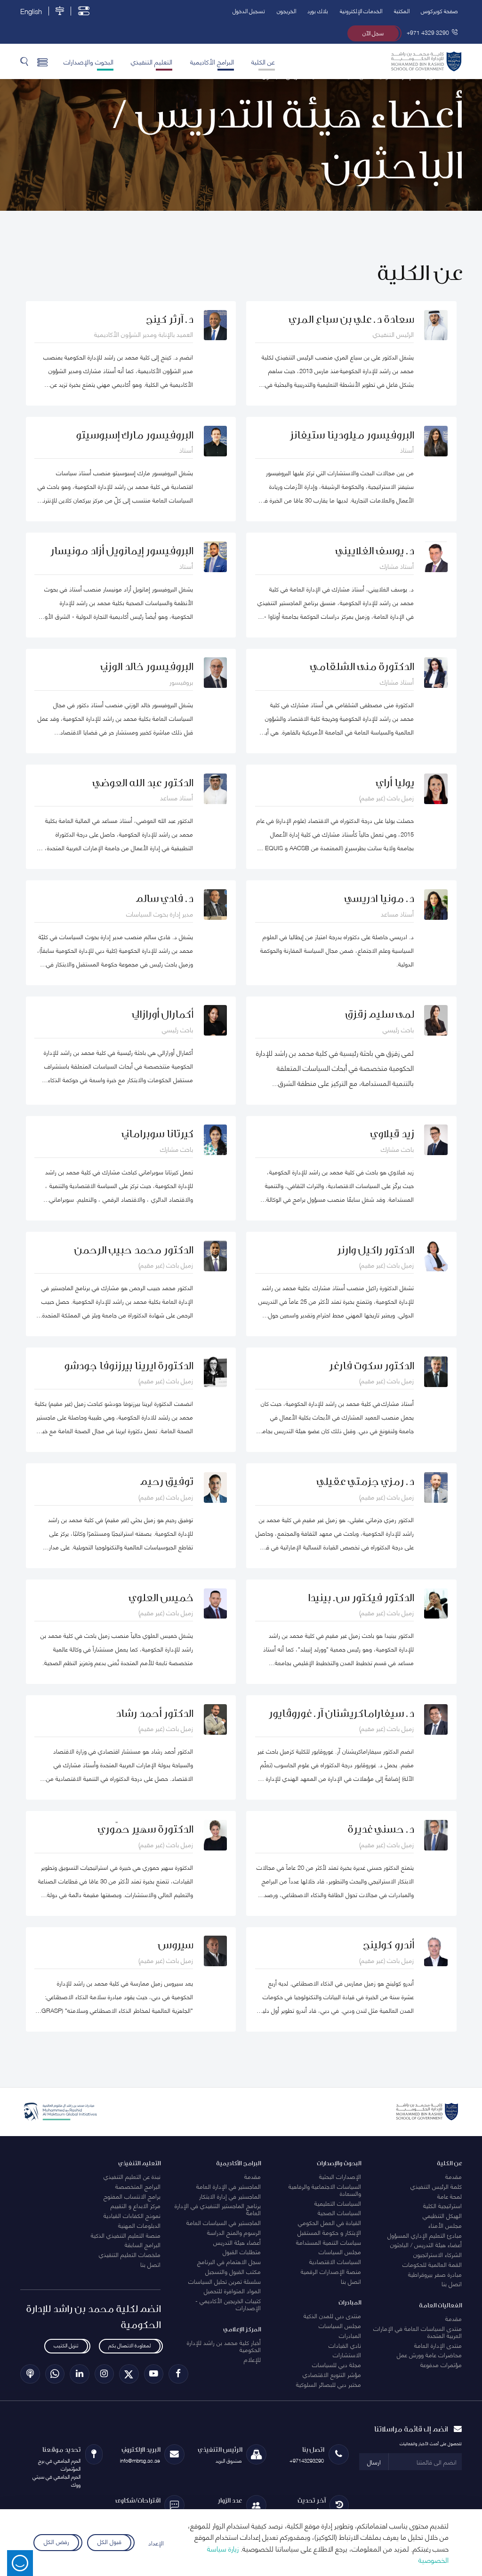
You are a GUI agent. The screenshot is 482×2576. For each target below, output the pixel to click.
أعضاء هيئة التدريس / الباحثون (426, 2244)
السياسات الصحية (339, 2212)
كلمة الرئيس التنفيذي (436, 2186)
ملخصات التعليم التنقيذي (130, 2254)
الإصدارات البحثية (340, 2176)
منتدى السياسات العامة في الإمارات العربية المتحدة (418, 2332)
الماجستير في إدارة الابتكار (230, 2196)
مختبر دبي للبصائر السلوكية (329, 2384)
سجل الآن (373, 33)
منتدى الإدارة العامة (438, 2345)
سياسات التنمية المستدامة (329, 2242)
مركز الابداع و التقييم (136, 2205)
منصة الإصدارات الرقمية (331, 2271)
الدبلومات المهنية (139, 2225)
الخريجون (286, 11)
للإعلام (252, 2359)
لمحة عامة (450, 2196)
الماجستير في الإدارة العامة (229, 2186)
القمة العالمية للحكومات (432, 2264)
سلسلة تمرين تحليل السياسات (225, 2281)
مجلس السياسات (340, 2251)
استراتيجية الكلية (442, 2205)
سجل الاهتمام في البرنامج (229, 2261)
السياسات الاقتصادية (335, 2261)
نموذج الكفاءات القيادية (132, 2215)
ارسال (374, 2462)
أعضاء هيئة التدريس (237, 2242)
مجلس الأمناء (445, 2225)
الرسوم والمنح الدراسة (234, 2232)
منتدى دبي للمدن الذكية (332, 2315)
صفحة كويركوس (439, 11)
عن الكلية (263, 61)
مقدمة (454, 2176)
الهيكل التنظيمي (442, 2215)
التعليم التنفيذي (152, 61)
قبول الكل (109, 2541)
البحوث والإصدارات (88, 61)
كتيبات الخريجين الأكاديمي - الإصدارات (228, 2304)
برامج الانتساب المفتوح (132, 2196)
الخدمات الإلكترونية (361, 11)
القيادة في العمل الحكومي (329, 2222)
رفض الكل (56, 2541)
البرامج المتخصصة (138, 2186)
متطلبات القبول (242, 2251)
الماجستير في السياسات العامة (224, 2222)
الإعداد (156, 2543)
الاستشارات (347, 2354)
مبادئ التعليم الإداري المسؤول (425, 2235)
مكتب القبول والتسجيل (233, 2271)
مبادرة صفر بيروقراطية (435, 2274)
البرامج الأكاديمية (212, 61)
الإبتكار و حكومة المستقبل (329, 2232)
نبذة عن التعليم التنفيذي (132, 2176)
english (31, 11)
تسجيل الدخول (249, 11)
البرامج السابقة (143, 2244)
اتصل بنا (452, 2283)
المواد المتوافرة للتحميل (232, 2290)
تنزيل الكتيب (66, 2345)
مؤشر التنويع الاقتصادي (332, 2374)
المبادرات (350, 2335)
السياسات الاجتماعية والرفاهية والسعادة (325, 2189)
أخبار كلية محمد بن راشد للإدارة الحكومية (224, 2346)
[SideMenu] (43, 61)
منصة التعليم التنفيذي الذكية (126, 2235)
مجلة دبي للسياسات (337, 2364)
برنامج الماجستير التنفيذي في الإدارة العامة (218, 2209)
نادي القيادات (345, 2345)
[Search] (24, 61)
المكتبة (402, 11)
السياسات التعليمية (338, 2203)
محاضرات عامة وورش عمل (429, 2354)
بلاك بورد (318, 11)
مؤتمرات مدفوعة (441, 2364)
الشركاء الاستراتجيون (438, 2254)
